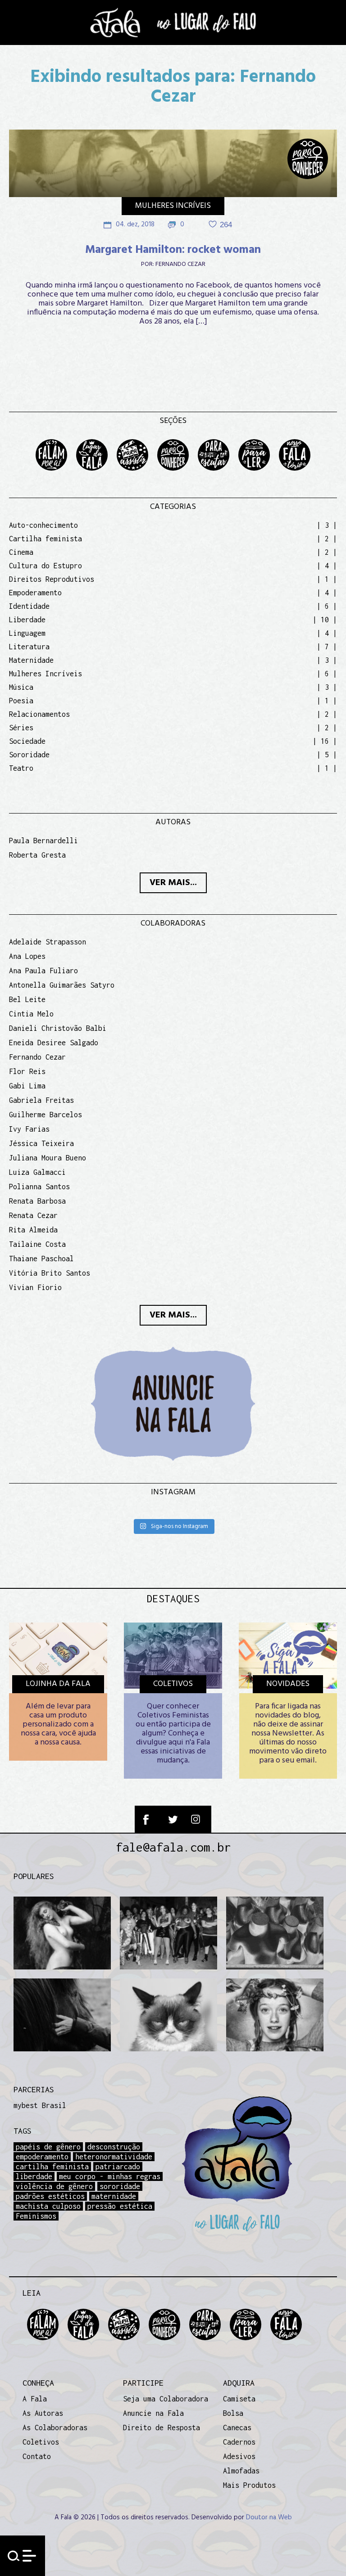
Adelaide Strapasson (48, 942)
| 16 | (325, 741)
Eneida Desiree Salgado (54, 1043)
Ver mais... (173, 883)
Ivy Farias (29, 1129)
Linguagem (27, 633)
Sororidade (29, 755)
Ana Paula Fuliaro (43, 971)
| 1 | (327, 579)
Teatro (21, 768)
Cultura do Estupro (46, 566)
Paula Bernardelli (43, 841)
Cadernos (239, 2442)
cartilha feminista (52, 2167)
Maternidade (31, 660)
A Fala (35, 2399)
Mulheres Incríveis (173, 206)
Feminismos (36, 2216)
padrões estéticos (50, 2196)
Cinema (21, 552)
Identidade (29, 606)
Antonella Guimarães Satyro (62, 985)
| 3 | (327, 525)
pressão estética (120, 2206)
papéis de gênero (48, 2147)
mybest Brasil (40, 2105)
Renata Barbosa (37, 1201)
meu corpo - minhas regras (110, 2176)
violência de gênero (54, 2186)
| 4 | (327, 566)
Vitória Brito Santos (50, 1273)
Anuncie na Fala (153, 2413)
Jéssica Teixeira (41, 1143)
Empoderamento (35, 593)
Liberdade (27, 620)
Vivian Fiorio (35, 1287)
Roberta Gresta (37, 855)
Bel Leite (27, 999)
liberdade (34, 2176)
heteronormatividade (114, 2157)
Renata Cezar (33, 1215)
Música (21, 687)
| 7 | (327, 647)
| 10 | (325, 620)
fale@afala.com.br (173, 1847)
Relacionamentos (39, 714)
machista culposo (48, 2206)
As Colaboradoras (55, 2428)
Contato (37, 2456)
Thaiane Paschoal (41, 1259)
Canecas (237, 2428)
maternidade (114, 2196)
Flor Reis (27, 1071)
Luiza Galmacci (37, 1172)
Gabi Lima (27, 1086)
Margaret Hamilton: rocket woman (173, 250)
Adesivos (239, 2456)
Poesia (21, 701)
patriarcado (118, 2167)
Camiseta (239, 2399)
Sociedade (27, 741)
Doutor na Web (269, 2518)
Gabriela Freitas (41, 1100)
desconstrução (114, 2147)
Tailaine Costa (37, 1244)
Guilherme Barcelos (46, 1115)
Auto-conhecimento (43, 525)
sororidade (120, 2186)
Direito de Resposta (162, 2428)
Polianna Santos (39, 1187)
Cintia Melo (31, 1014)
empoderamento (42, 2157)
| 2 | (327, 539)
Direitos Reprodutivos (52, 579)
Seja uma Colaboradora (166, 2399)
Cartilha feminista (46, 539)
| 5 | (327, 755)
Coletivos (41, 2442)
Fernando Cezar (180, 265)
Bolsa (233, 2413)
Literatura (29, 647)
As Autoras (43, 2413)
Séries (21, 728)
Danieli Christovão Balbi (58, 1028)
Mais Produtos (249, 2485)
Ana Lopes (27, 956)
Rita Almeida (33, 1230)
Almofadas (241, 2471)
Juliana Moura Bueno (48, 1158)
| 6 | (327, 606)
